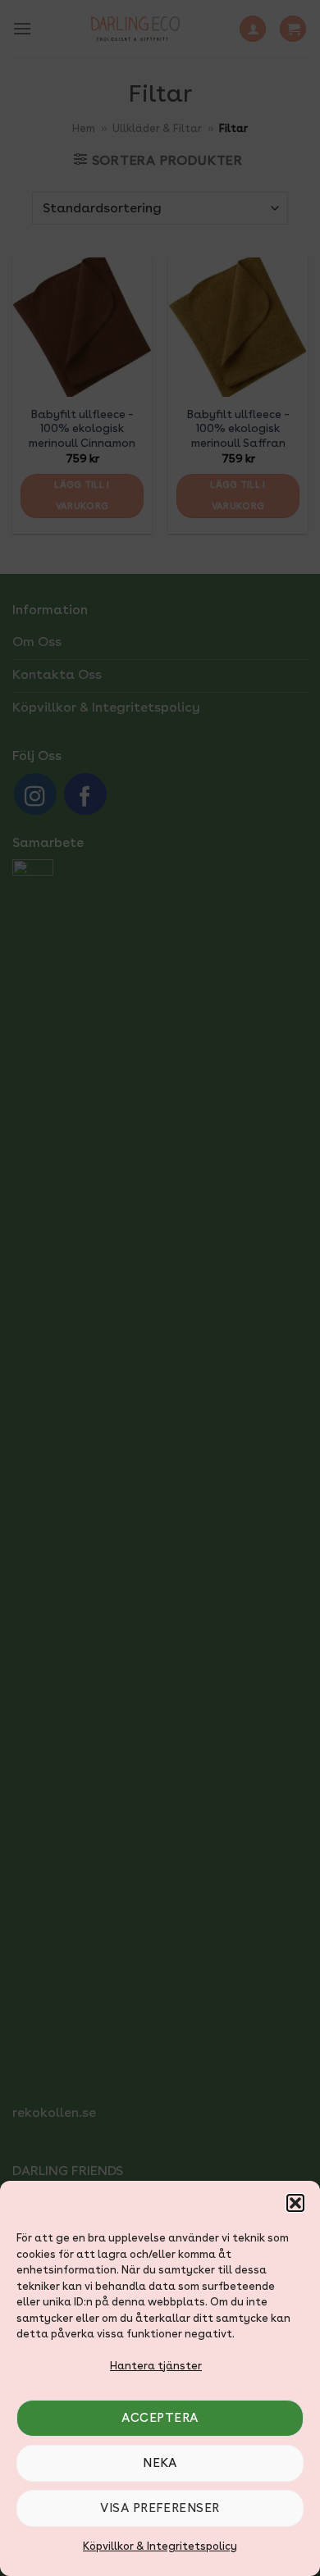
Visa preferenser (160, 2508)
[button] (295, 2203)
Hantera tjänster (156, 2366)
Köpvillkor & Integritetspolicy (160, 2546)
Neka (160, 2463)
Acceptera (160, 2418)
